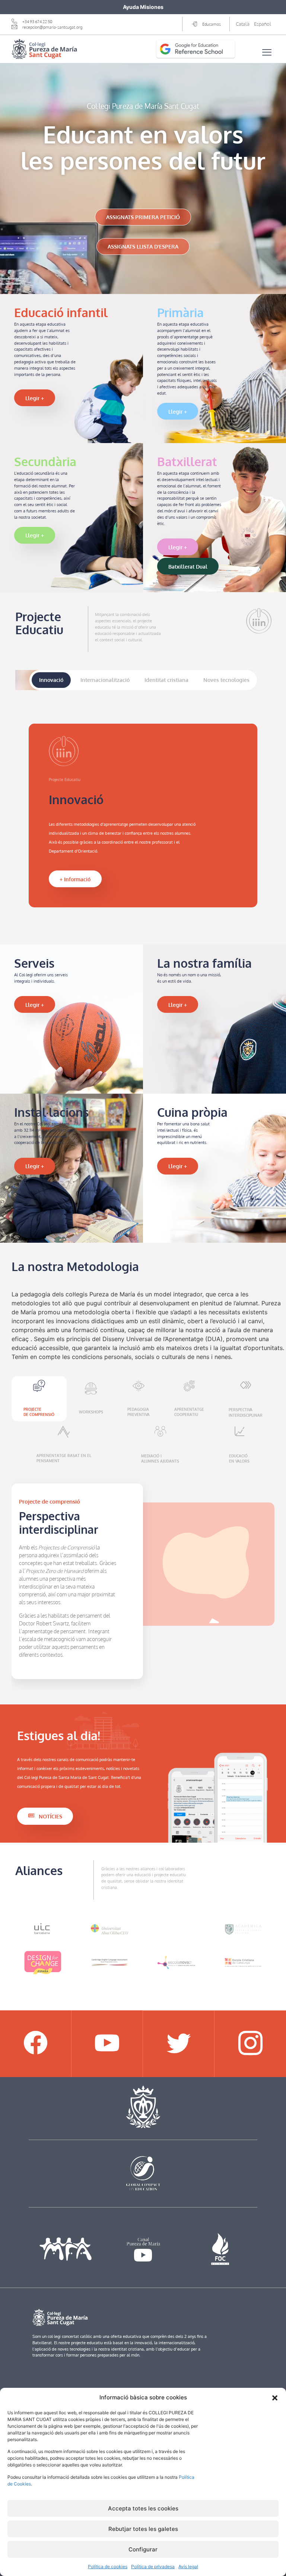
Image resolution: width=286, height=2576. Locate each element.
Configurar (143, 2549)
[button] (275, 2398)
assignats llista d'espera (143, 246)
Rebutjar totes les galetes (143, 2529)
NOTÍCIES (50, 1816)
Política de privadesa (153, 2566)
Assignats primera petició (143, 217)
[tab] (51, 680)
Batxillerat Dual (188, 566)
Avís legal (188, 2566)
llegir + (35, 398)
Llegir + (35, 1005)
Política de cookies (108, 2566)
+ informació (75, 879)
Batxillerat (187, 462)
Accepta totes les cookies (143, 2508)
